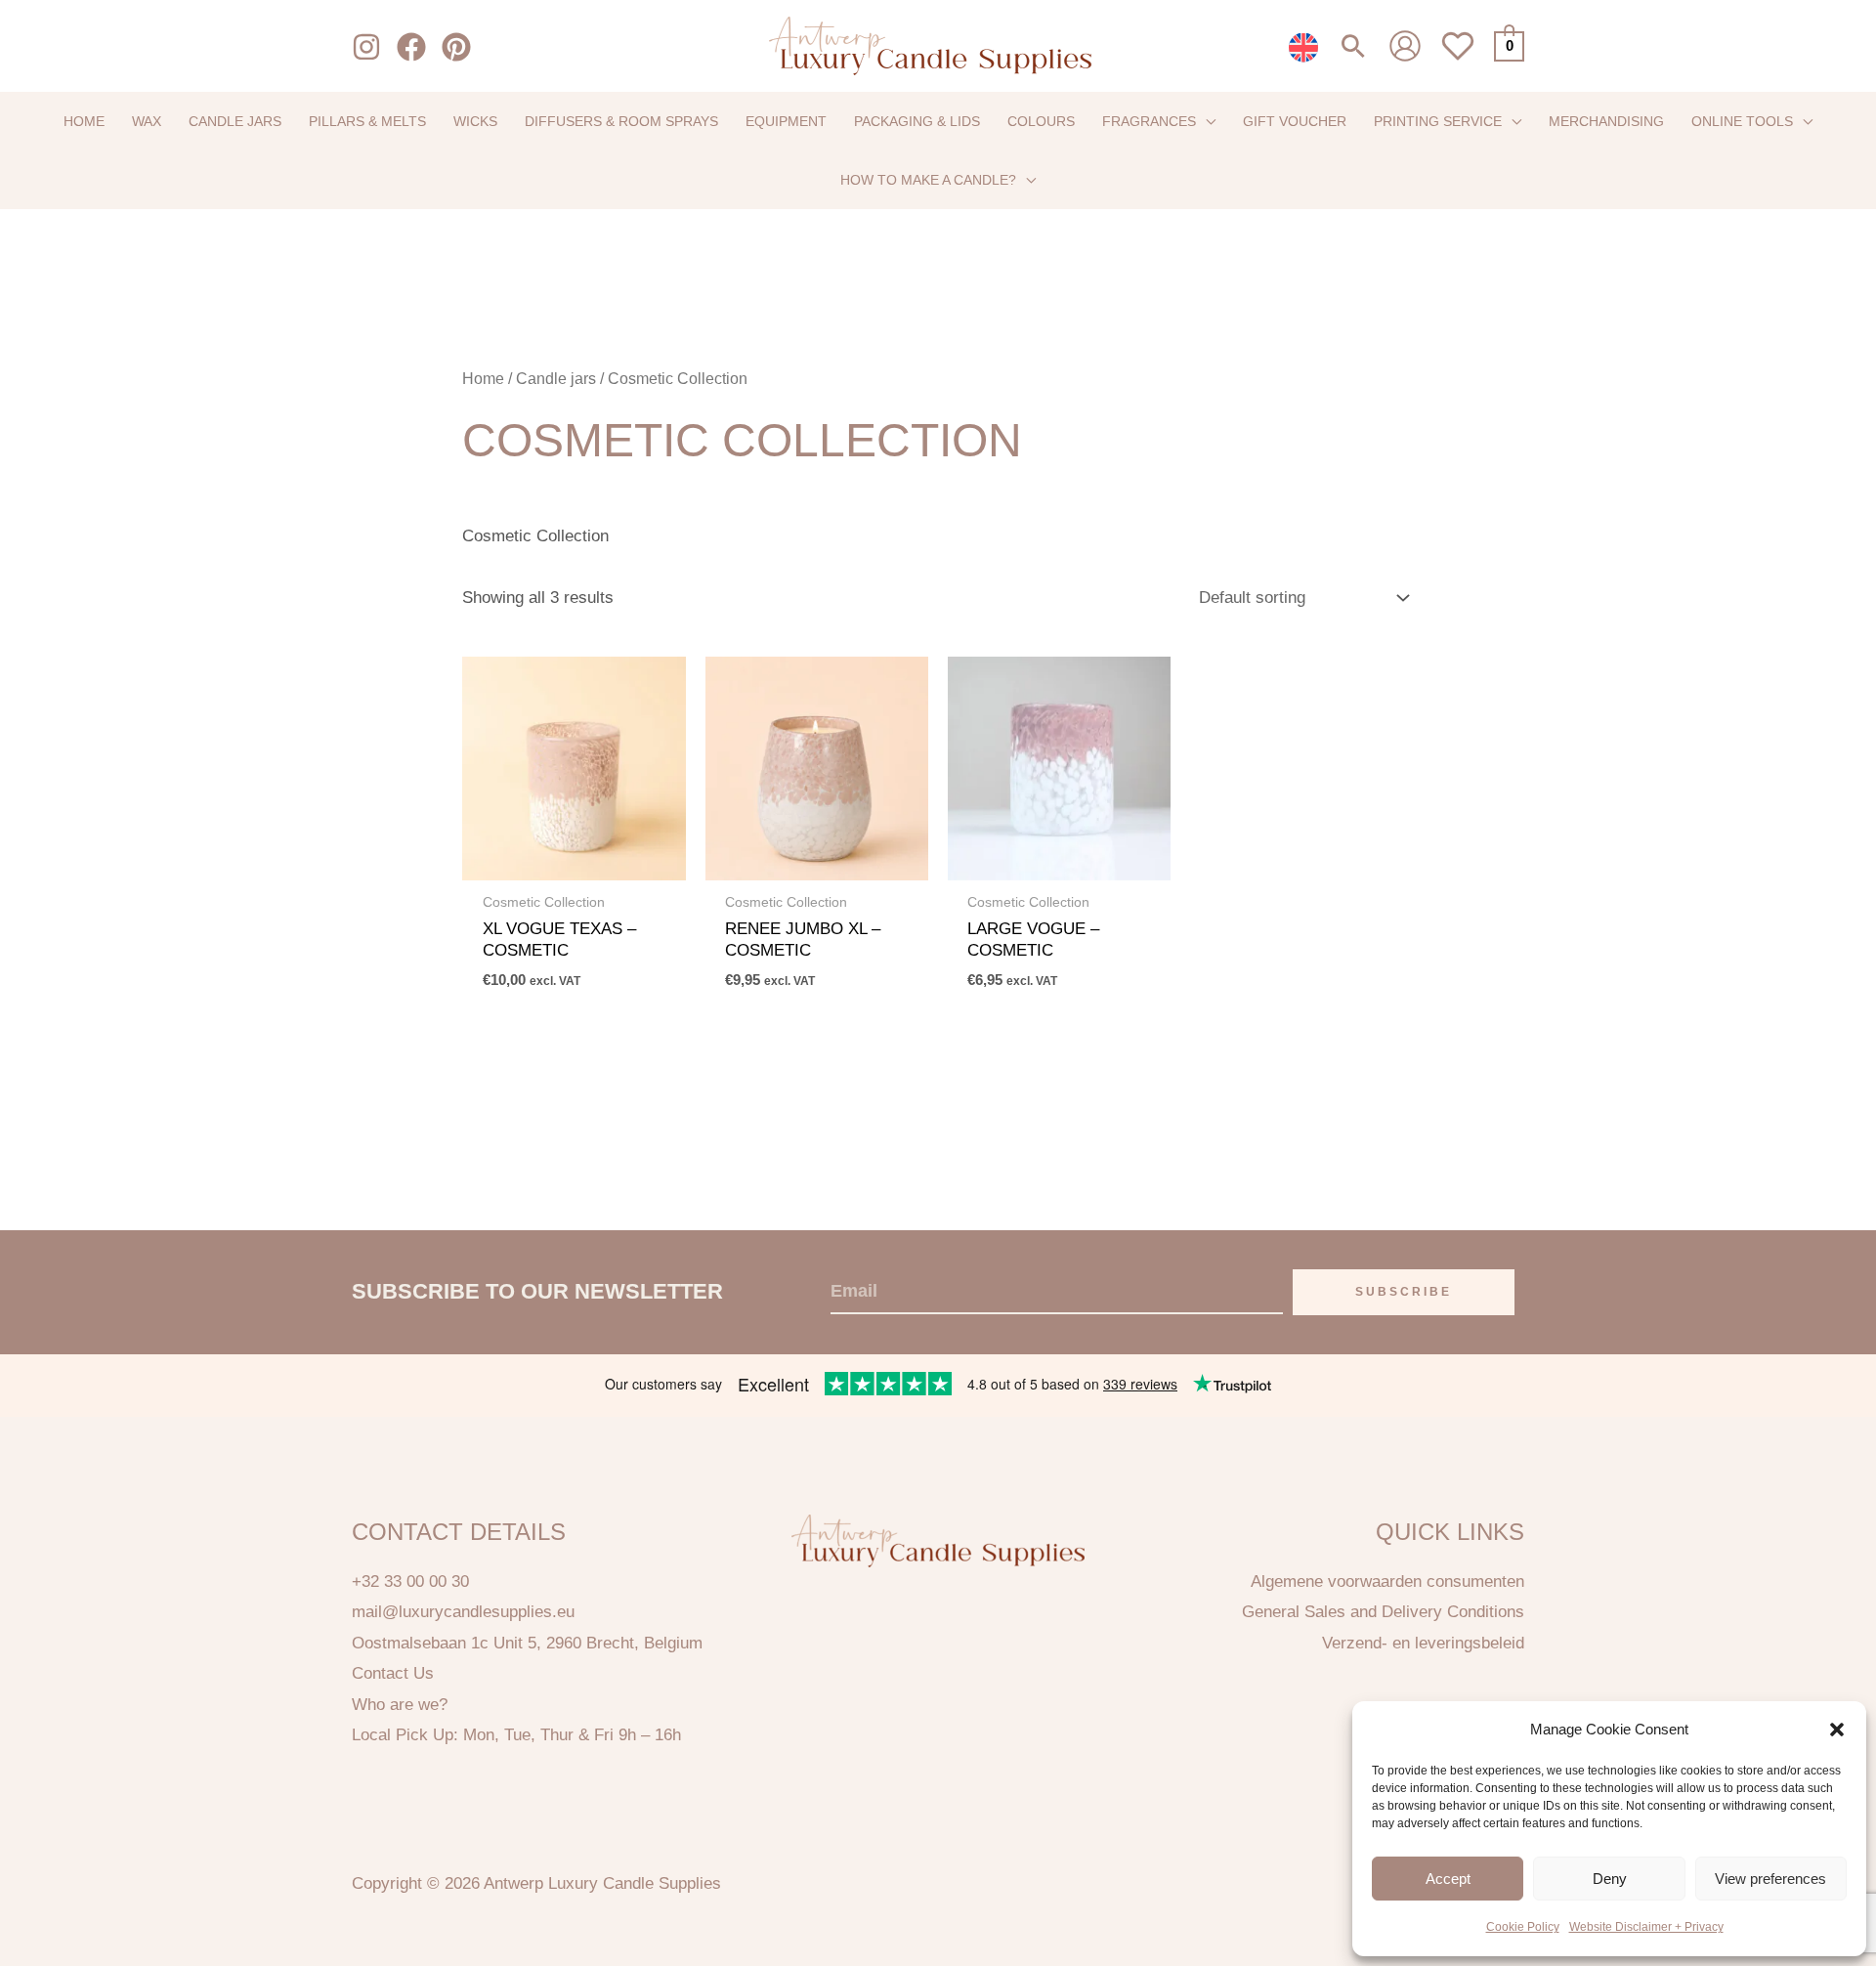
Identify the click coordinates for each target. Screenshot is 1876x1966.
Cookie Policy (1523, 1927)
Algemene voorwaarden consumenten (1387, 1581)
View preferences (1770, 1879)
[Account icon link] (1405, 46)
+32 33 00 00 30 (410, 1581)
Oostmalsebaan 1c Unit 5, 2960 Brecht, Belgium (527, 1643)
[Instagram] (366, 47)
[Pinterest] (456, 47)
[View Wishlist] (1458, 57)
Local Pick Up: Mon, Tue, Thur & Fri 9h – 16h (516, 1735)
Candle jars (556, 379)
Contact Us (393, 1673)
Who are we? (400, 1705)
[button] (1837, 1730)
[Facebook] (411, 47)
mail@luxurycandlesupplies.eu (463, 1612)
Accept (1448, 1879)
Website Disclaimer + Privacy (1646, 1927)
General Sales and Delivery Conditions (1383, 1612)
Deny (1610, 1879)
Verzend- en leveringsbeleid (1423, 1643)
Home (483, 379)
